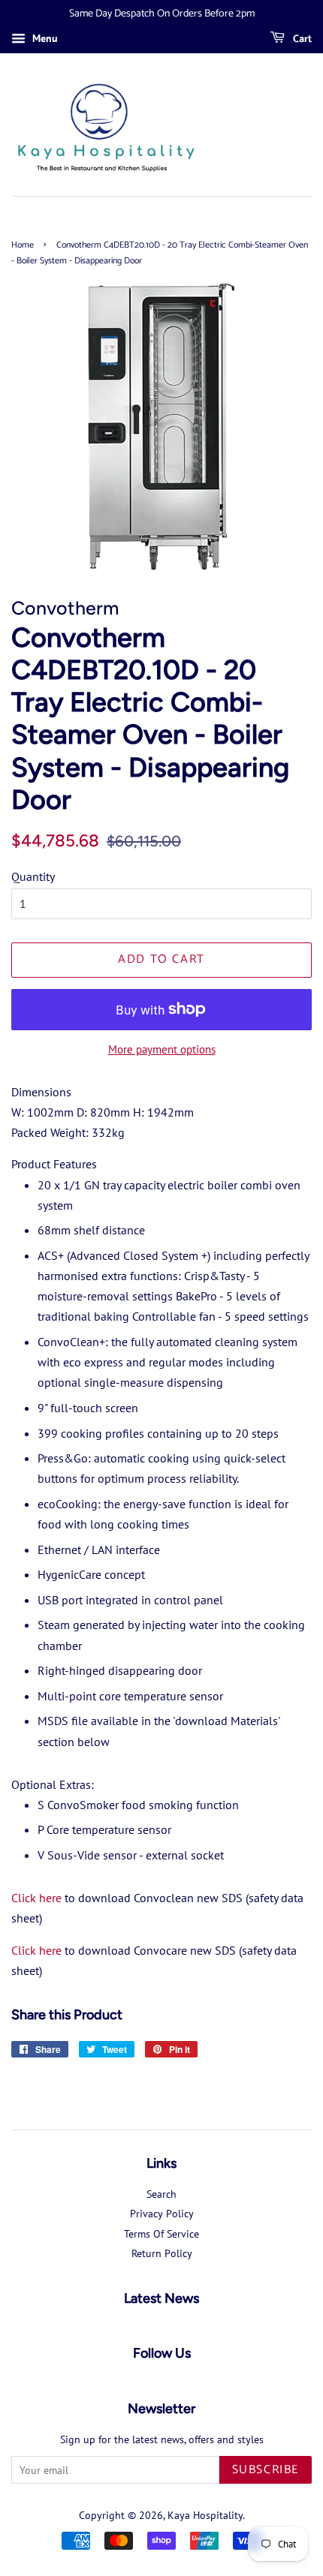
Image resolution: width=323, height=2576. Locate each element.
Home (23, 245)
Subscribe (266, 2470)
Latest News (161, 2298)
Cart (301, 39)
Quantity (33, 876)
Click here (36, 1898)
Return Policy (162, 2253)
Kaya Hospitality (205, 2515)
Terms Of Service (161, 2234)
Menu (44, 38)
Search (161, 2194)
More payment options (162, 1049)
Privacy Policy (162, 2214)
